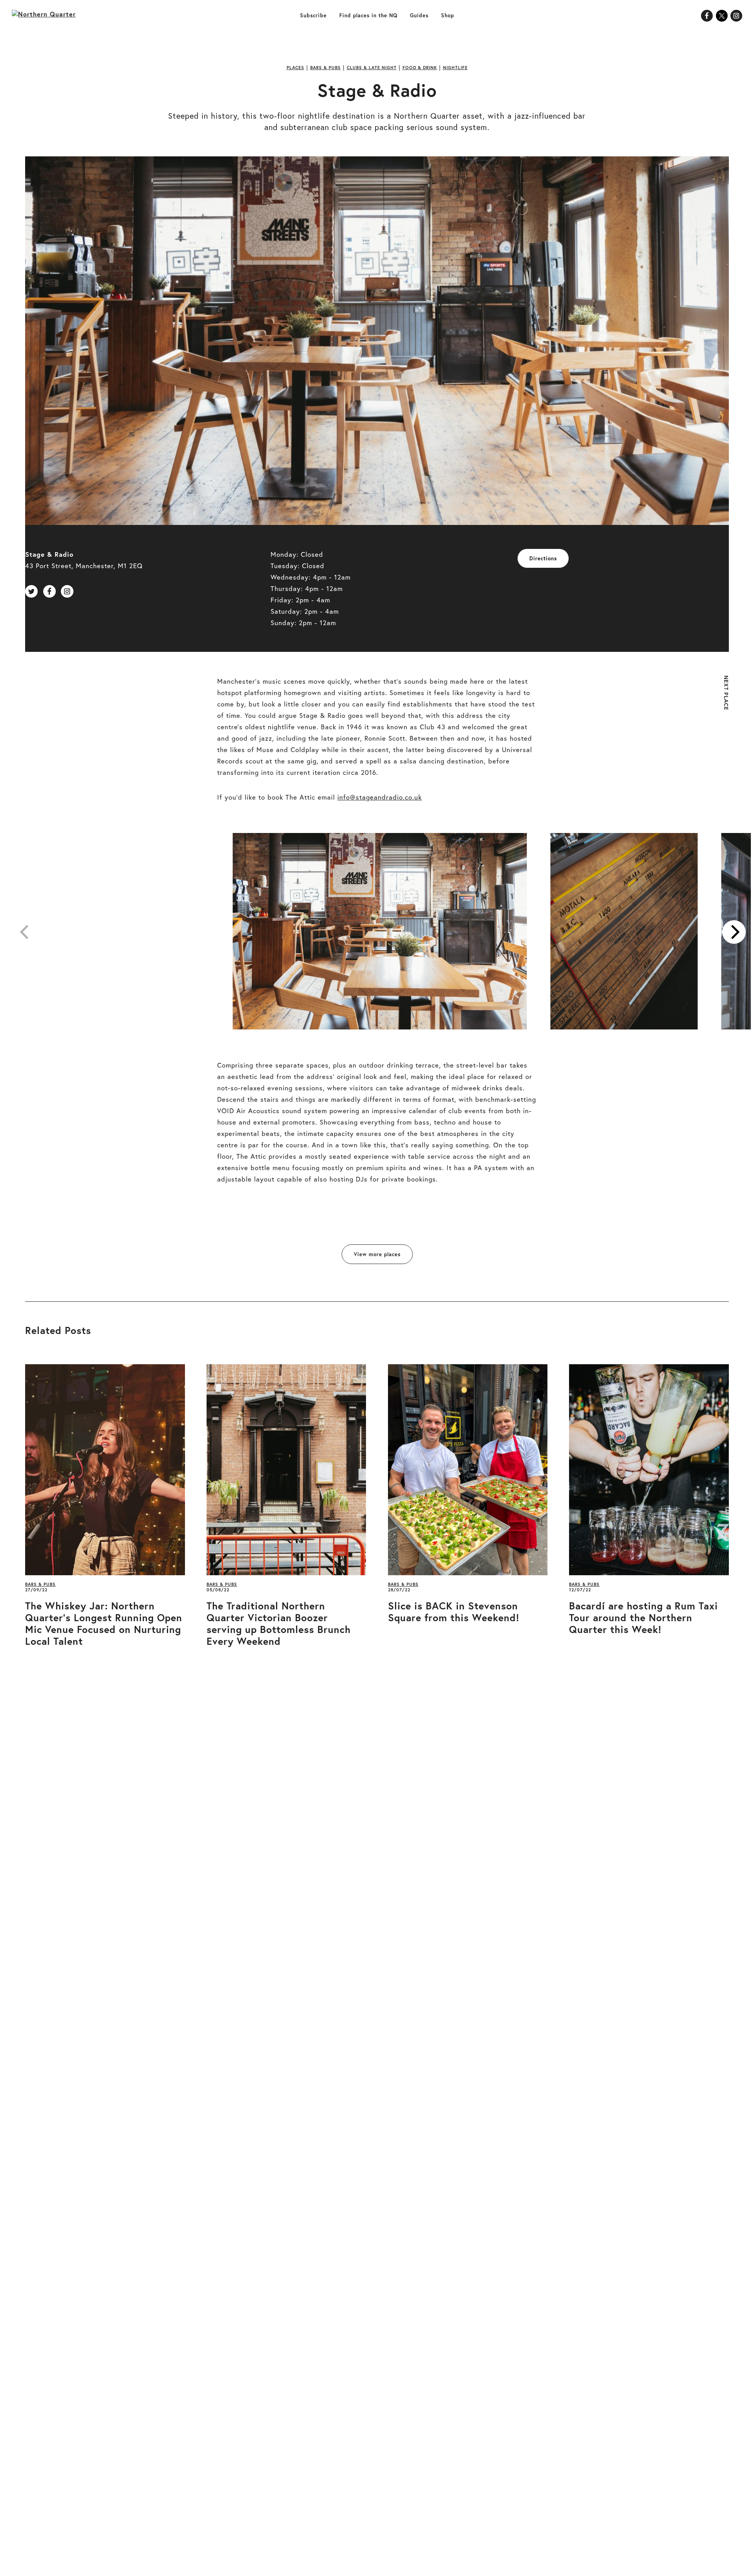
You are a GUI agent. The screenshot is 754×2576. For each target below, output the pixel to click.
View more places (377, 1254)
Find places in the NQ (368, 16)
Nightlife (455, 68)
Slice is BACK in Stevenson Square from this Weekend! (454, 1612)
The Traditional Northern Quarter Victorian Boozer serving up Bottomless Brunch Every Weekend (279, 1624)
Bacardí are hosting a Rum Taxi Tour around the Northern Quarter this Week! (643, 1618)
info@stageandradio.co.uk (380, 797)
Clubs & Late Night (372, 68)
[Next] (734, 932)
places (296, 68)
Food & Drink (420, 68)
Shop (447, 16)
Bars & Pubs (326, 68)
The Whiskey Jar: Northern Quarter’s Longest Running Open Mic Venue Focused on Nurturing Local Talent (104, 1624)
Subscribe (313, 16)
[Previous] (26, 932)
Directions (543, 559)
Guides (419, 16)
